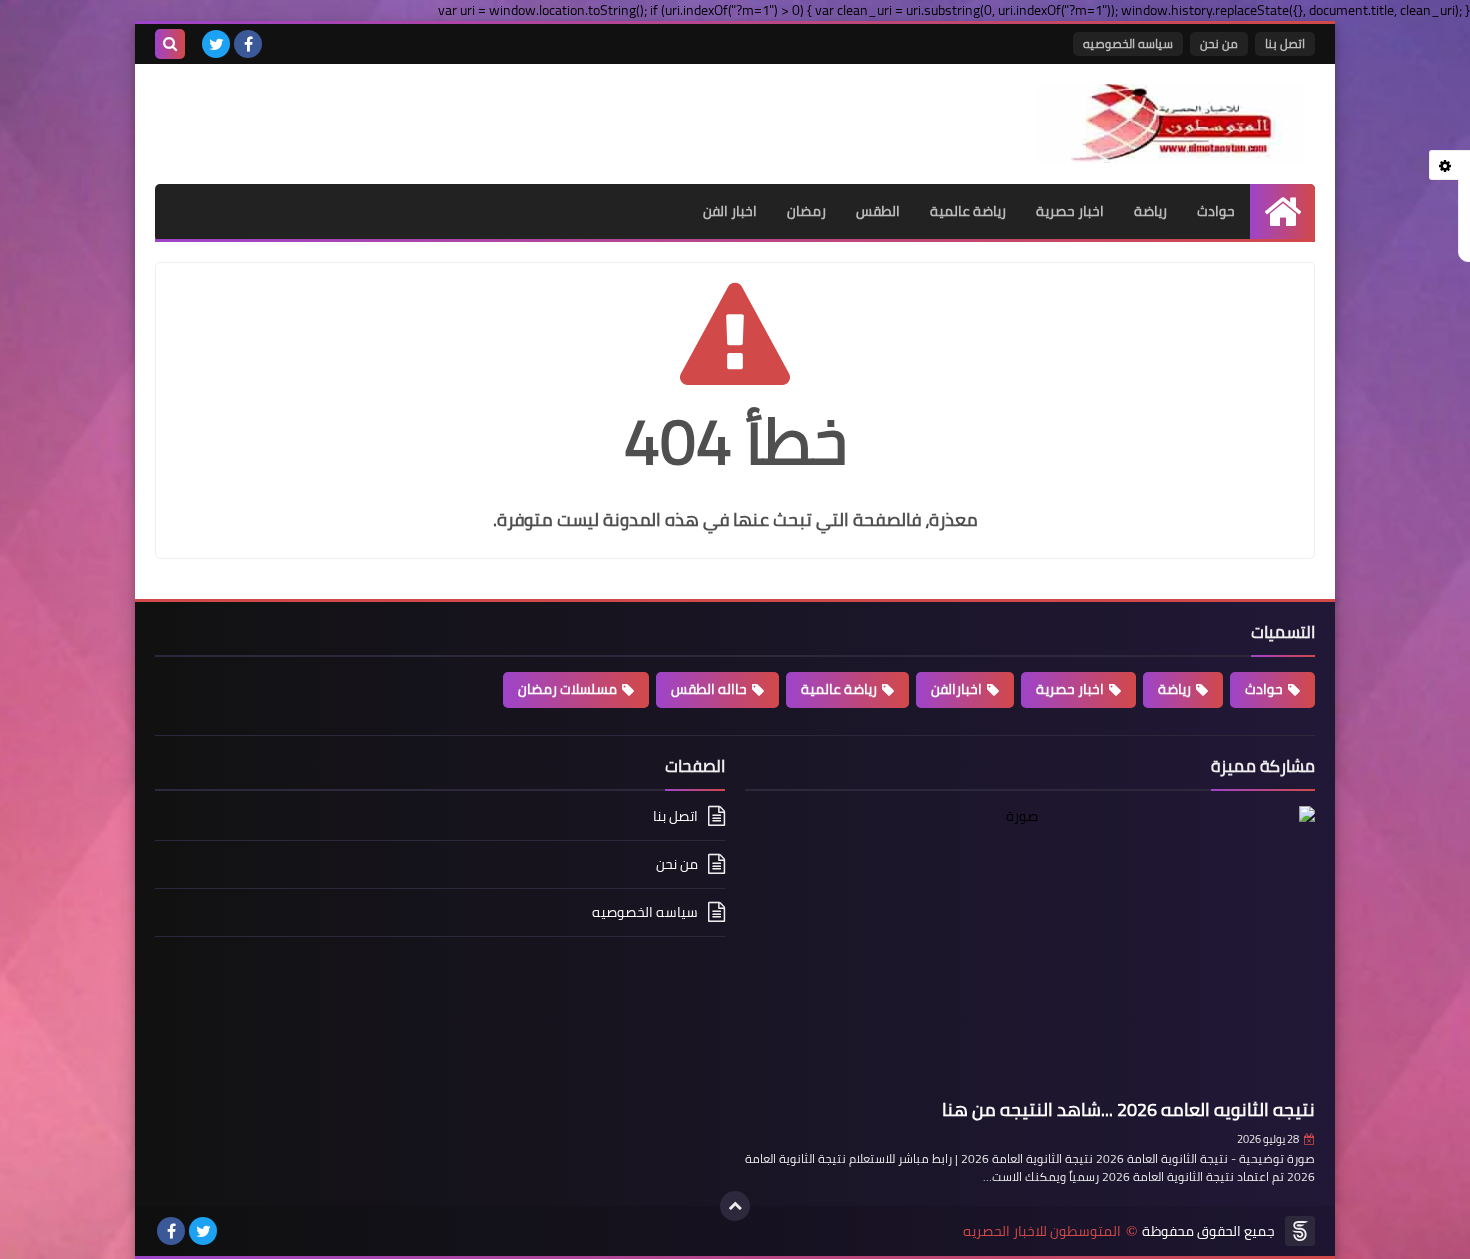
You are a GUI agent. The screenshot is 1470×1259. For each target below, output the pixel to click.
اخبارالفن (956, 689)
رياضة (1150, 211)
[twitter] (216, 44)
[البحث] (170, 44)
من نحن (1219, 43)
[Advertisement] (389, 114)
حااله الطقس (709, 689)
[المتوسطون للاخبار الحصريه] (1170, 123)
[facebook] (248, 44)
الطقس (878, 211)
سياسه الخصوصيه (1128, 43)
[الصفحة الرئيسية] (1282, 211)
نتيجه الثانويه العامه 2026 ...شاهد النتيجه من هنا (1128, 1109)
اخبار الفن (730, 211)
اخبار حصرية (1070, 211)
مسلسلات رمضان (567, 689)
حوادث (1216, 211)
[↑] (735, 1206)
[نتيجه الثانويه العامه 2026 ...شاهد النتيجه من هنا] (1030, 948)
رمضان (806, 211)
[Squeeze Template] (1300, 1231)
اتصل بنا (1285, 43)
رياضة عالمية (968, 211)
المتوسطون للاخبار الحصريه (1042, 1231)
